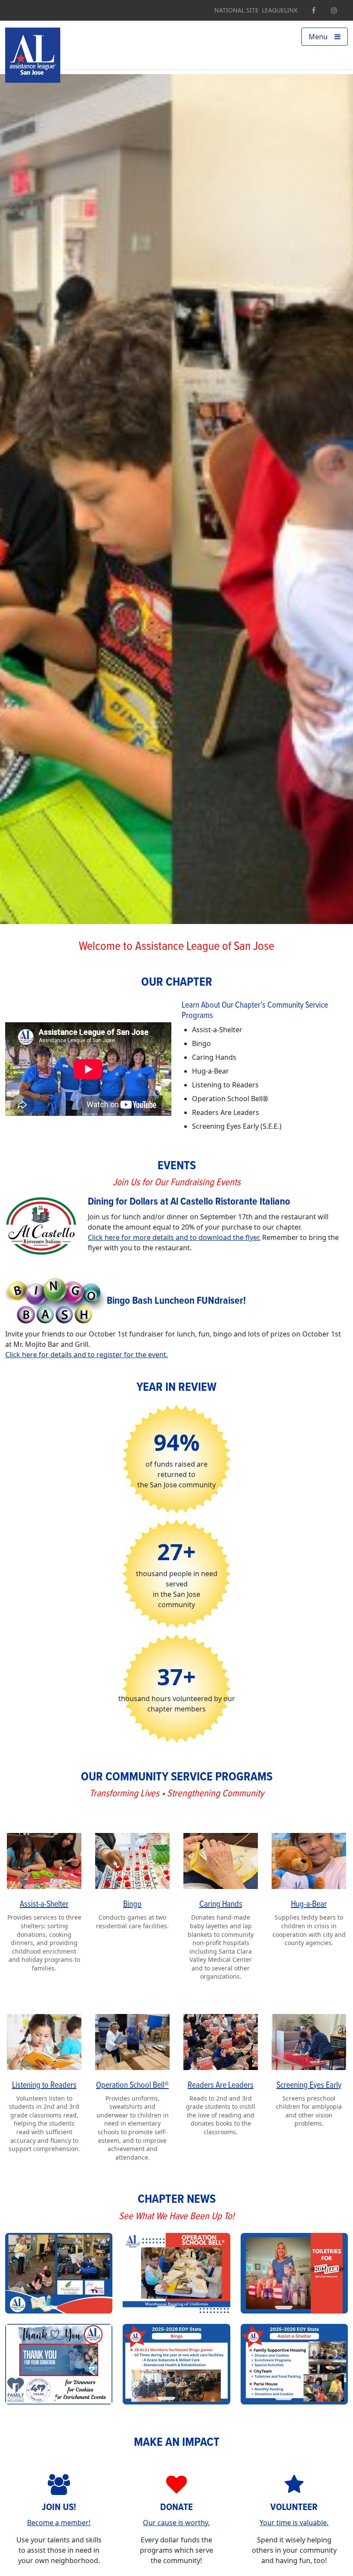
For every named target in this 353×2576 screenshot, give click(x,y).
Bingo (132, 1905)
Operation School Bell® (132, 2086)
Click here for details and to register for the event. (87, 1355)
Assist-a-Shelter (44, 1905)
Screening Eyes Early (309, 2086)
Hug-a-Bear (309, 1905)
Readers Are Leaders (221, 2086)
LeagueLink (280, 10)
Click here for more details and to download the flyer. (174, 1237)
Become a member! (59, 2523)
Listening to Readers (44, 2086)
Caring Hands (221, 1905)
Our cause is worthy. (176, 2523)
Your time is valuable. (294, 2523)
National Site (237, 10)
